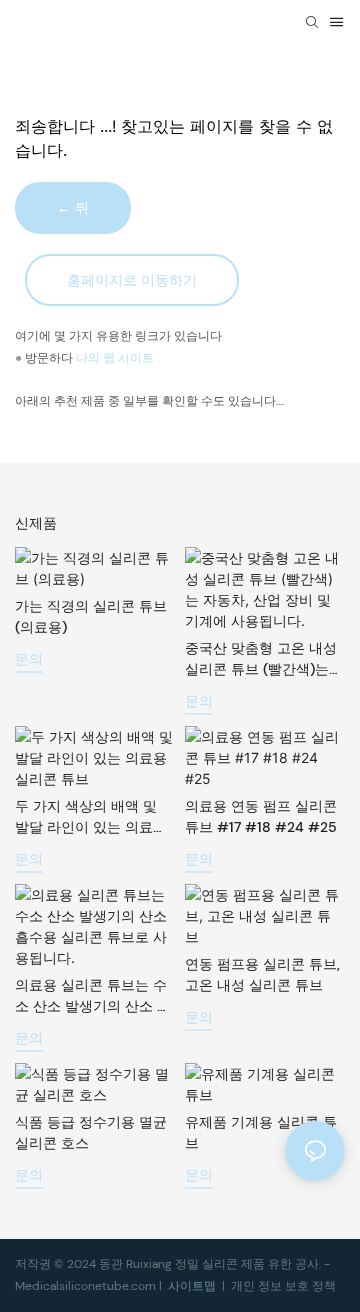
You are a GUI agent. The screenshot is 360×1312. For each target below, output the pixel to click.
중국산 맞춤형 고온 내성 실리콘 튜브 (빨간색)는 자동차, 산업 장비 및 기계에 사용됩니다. (264, 659)
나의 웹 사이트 (115, 358)
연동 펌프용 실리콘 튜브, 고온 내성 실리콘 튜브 (262, 974)
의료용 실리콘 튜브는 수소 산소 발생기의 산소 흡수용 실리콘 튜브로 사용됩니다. (93, 996)
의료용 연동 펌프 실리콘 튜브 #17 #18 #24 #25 (261, 816)
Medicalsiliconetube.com (87, 1286)
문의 (29, 658)
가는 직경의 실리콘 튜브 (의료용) (91, 616)
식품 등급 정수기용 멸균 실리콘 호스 (91, 1132)
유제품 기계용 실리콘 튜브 (261, 1132)
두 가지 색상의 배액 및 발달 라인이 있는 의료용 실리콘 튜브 (91, 817)
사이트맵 (193, 1286)
